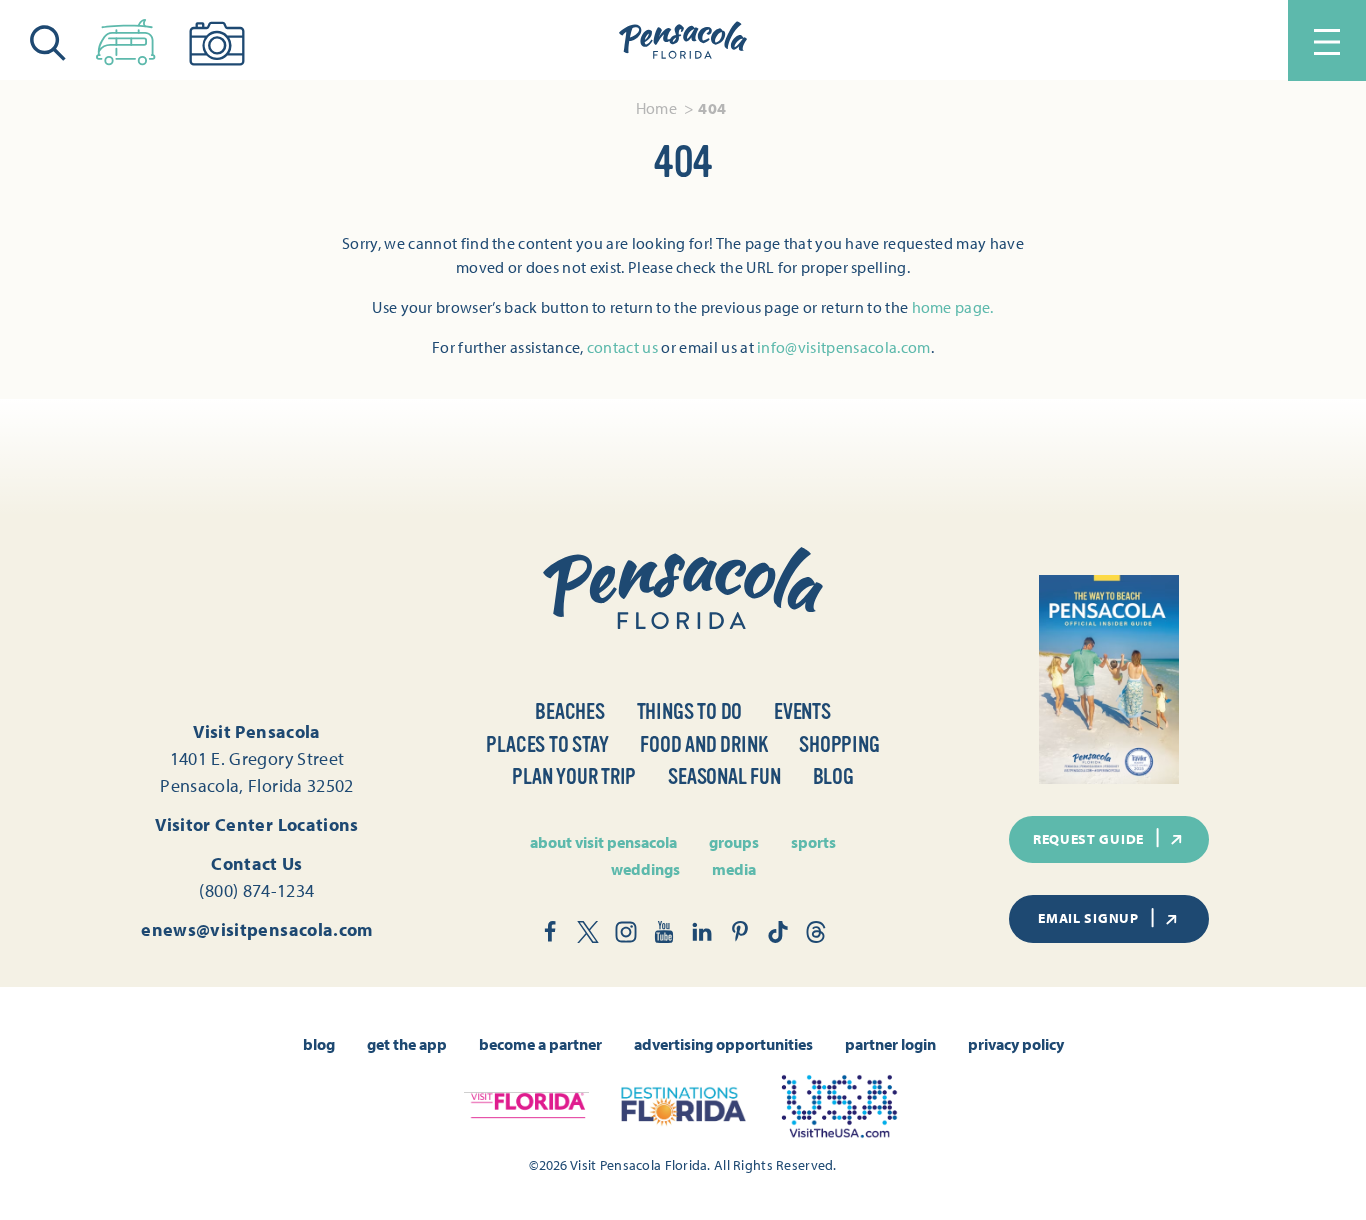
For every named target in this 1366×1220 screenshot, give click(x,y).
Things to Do (689, 711)
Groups (734, 842)
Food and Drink (703, 744)
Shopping (839, 744)
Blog (833, 776)
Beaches (569, 711)
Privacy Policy (1016, 1044)
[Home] (683, 41)
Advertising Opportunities (723, 1044)
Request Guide (1088, 839)
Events (802, 711)
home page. (953, 307)
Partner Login (890, 1044)
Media (734, 869)
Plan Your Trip (574, 776)
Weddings (645, 869)
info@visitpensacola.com (843, 347)
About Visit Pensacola (603, 842)
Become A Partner (540, 1044)
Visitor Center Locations (257, 824)
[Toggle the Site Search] (48, 40)
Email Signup (1088, 918)
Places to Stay (547, 744)
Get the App (407, 1044)
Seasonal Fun (724, 776)
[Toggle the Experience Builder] (126, 38)
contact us (622, 347)
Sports (813, 842)
